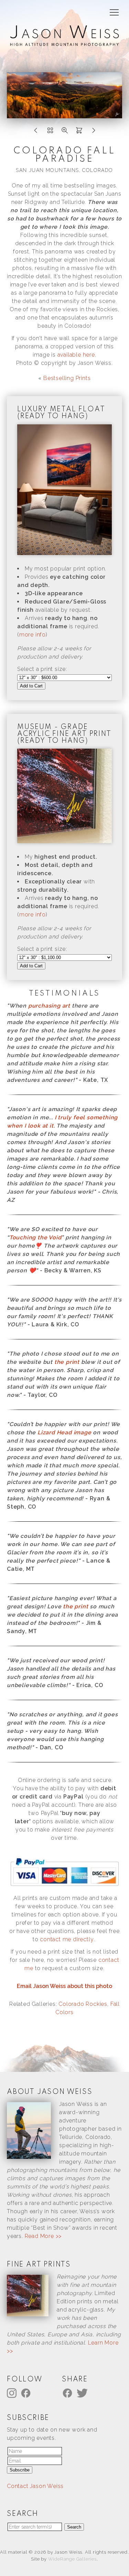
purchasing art (49, 1006)
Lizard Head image (64, 1432)
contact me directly (67, 1939)
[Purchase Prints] (79, 132)
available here (76, 355)
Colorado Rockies (83, 2004)
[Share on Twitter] (83, 2393)
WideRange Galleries (72, 2559)
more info (33, 635)
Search (74, 2527)
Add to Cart (31, 686)
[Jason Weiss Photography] (64, 42)
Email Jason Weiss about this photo (64, 1986)
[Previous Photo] (36, 132)
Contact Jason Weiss (35, 2486)
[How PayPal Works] (64, 1886)
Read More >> (43, 2236)
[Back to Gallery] (50, 132)
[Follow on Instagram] (13, 2393)
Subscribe (20, 2470)
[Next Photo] (94, 132)
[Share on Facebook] (68, 2393)
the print (67, 1362)
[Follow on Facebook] (27, 2393)
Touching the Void (35, 1237)
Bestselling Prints (67, 378)
